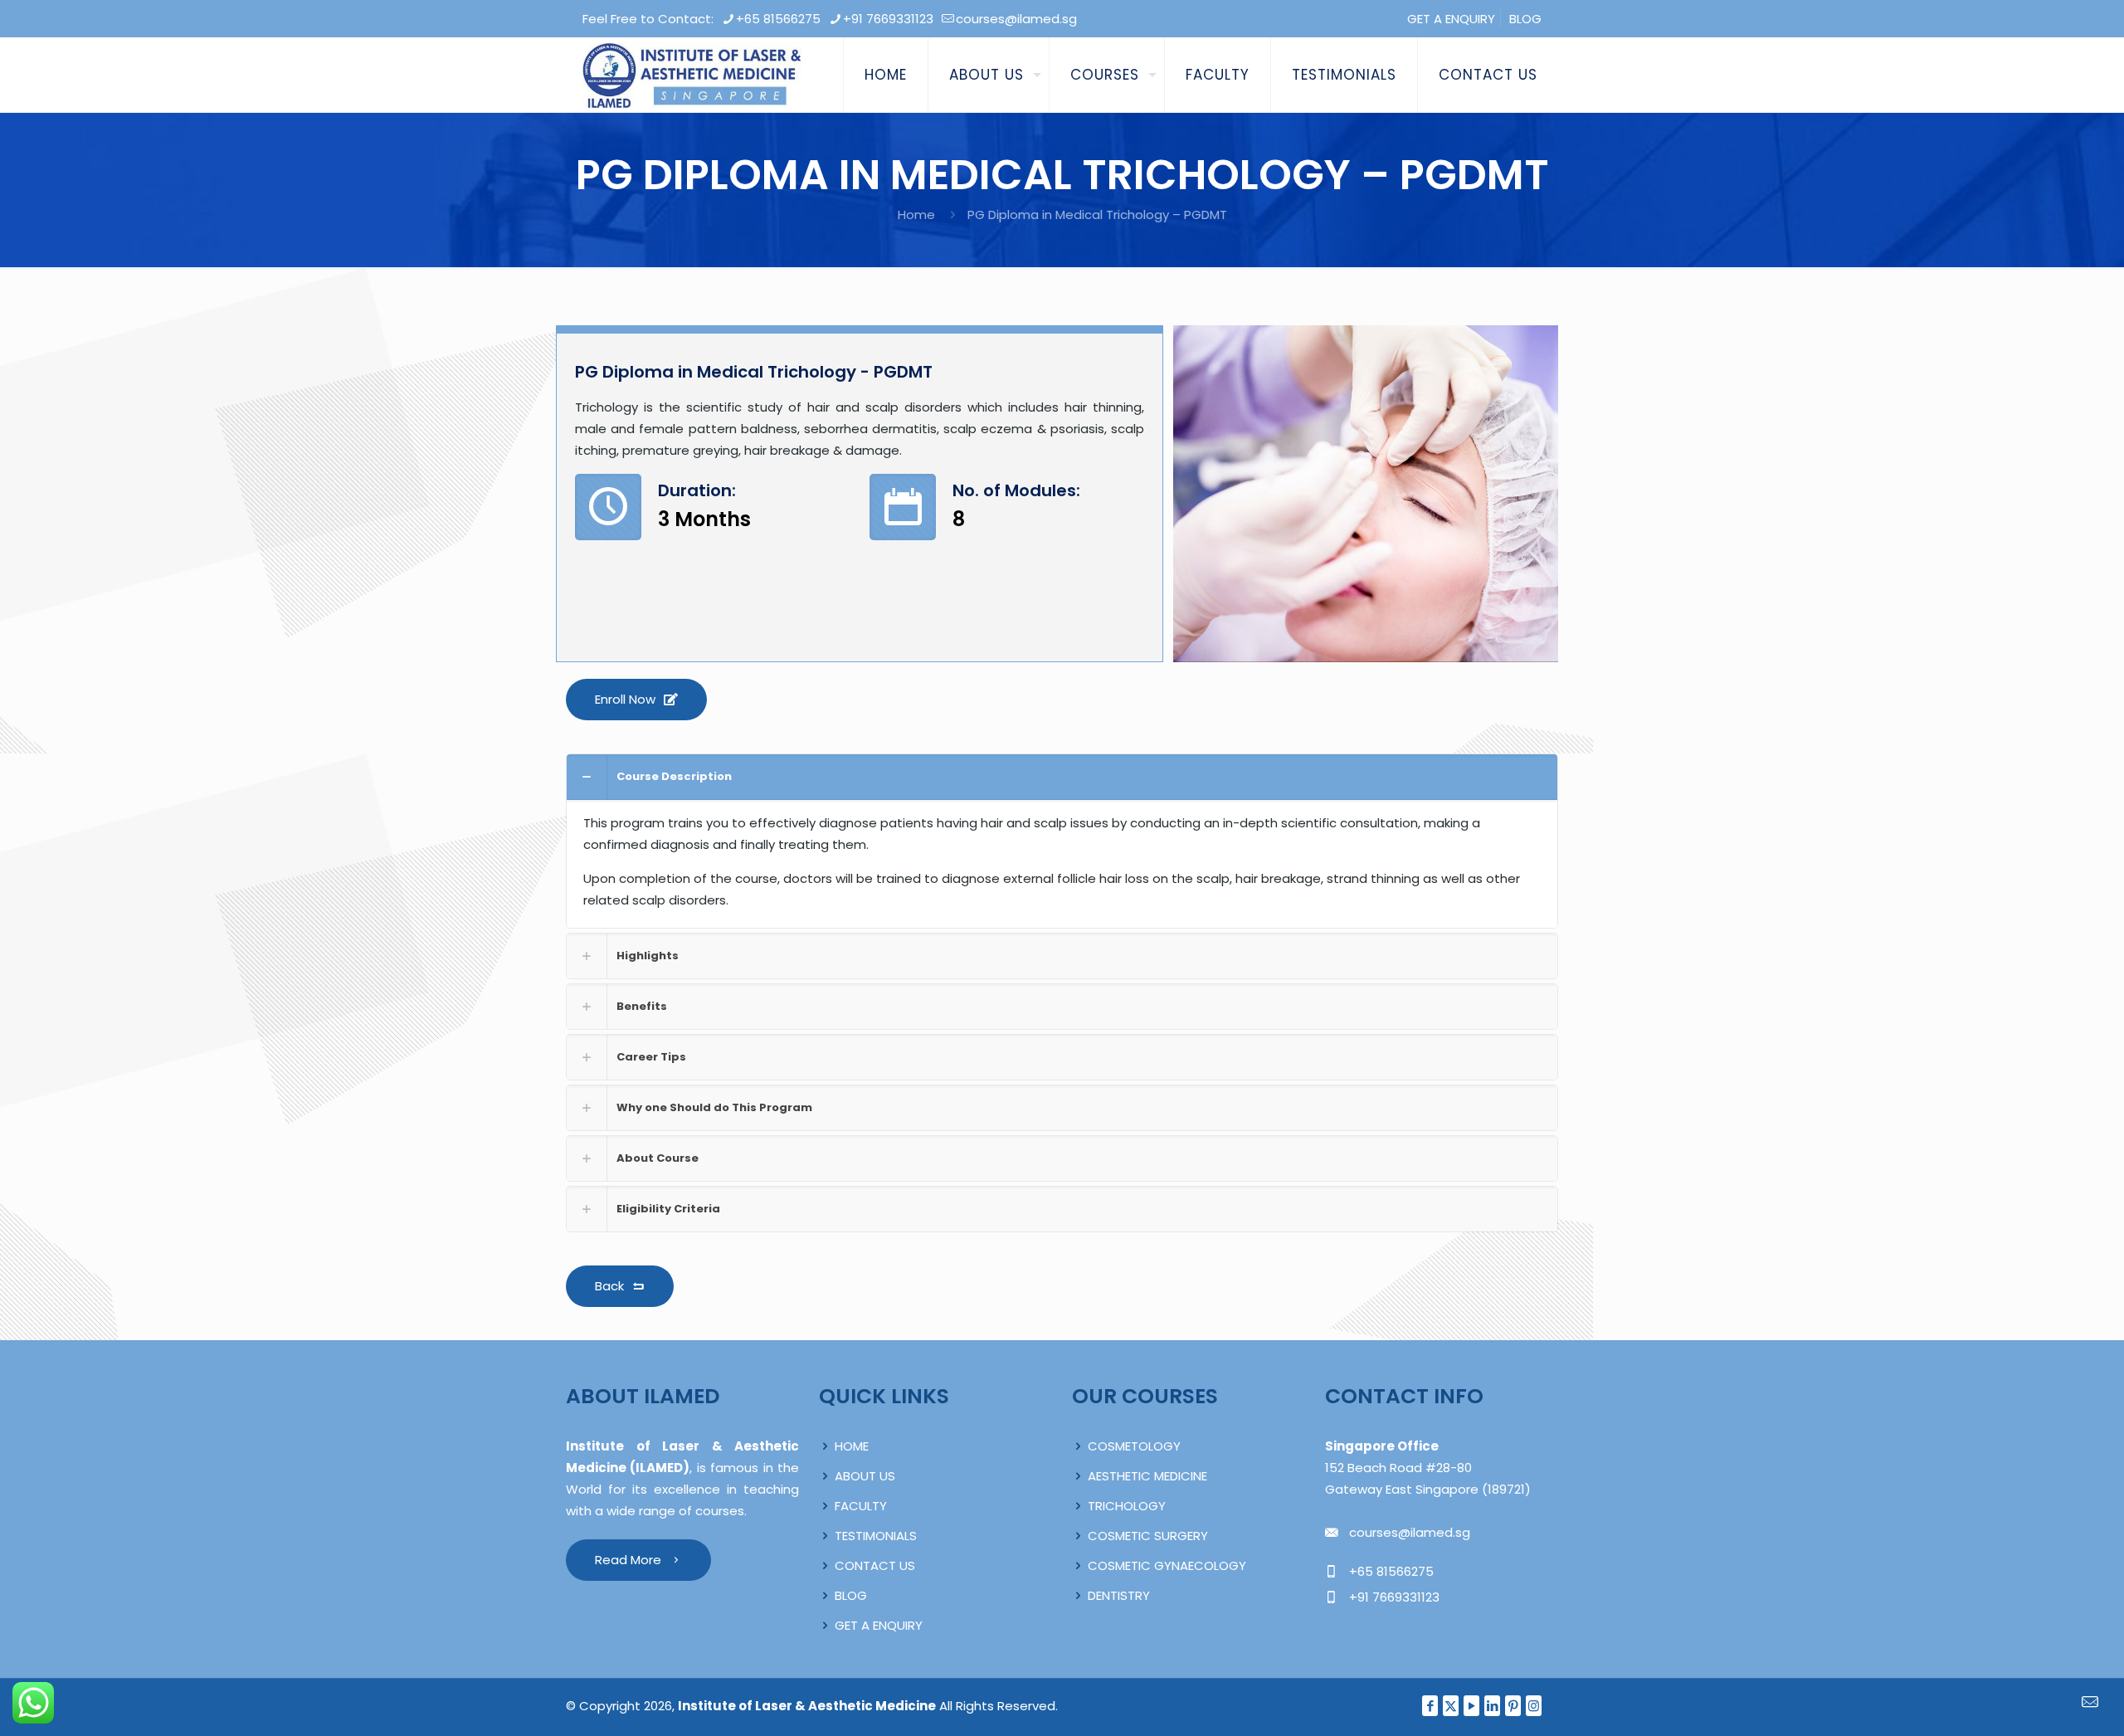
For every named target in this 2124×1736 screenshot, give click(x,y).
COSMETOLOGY (1134, 1446)
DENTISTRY (1119, 1595)
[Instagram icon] (1534, 1706)
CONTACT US (875, 1565)
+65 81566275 (778, 19)
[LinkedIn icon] (1492, 1706)
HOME (852, 1446)
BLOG (1525, 19)
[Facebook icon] (1430, 1706)
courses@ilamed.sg (1016, 19)
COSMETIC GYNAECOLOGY (1167, 1565)
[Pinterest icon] (1513, 1706)
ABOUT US (865, 1476)
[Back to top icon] (2044, 1702)
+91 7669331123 (888, 19)
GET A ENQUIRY (1451, 19)
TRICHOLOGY (1127, 1506)
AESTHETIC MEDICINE (1147, 1476)
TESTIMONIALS (876, 1536)
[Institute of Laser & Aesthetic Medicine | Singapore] (692, 75)
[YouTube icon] (1471, 1706)
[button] (1062, 841)
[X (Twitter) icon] (1451, 1706)
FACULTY (861, 1506)
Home (916, 215)
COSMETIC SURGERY (1148, 1536)
